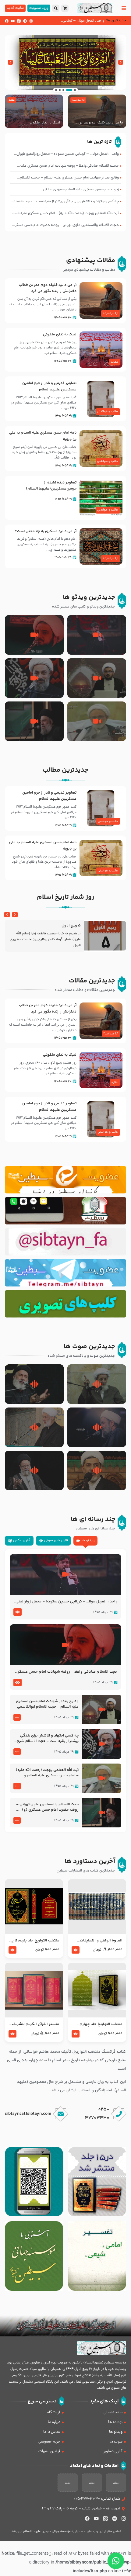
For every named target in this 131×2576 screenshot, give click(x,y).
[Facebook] (7, 21)
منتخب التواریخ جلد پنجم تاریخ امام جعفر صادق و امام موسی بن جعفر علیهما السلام (34, 1941)
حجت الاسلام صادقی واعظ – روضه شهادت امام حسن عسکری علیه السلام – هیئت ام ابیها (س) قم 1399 (66, 1672)
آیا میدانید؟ (78, 100)
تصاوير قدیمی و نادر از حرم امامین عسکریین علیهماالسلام (49, 386)
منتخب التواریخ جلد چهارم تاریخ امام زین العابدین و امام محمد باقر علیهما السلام (97, 2024)
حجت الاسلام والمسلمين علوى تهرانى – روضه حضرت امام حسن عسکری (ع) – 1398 (47, 1807)
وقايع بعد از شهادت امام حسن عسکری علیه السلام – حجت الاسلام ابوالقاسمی (47, 1704)
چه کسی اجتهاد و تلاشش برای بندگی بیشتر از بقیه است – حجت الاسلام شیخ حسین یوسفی (48, 1739)
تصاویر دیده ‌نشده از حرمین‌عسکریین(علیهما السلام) (51, 486)
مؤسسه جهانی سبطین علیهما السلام (47, 2532)
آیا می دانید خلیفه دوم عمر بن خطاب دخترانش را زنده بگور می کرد (97, 123)
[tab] (85, 1541)
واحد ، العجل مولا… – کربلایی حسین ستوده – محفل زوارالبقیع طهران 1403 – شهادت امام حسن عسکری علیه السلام (66, 1602)
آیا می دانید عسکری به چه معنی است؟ (46, 531)
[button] (121, 62)
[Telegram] (25, 21)
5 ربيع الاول (71, 926)
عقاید (12, 100)
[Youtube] (13, 21)
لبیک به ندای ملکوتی (44, 123)
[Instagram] (31, 21)
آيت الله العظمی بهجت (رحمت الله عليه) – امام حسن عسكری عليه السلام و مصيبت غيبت (47, 1773)
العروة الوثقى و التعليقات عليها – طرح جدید (101, 1941)
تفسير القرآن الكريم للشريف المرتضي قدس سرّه (36, 2024)
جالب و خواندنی (108, 412)
